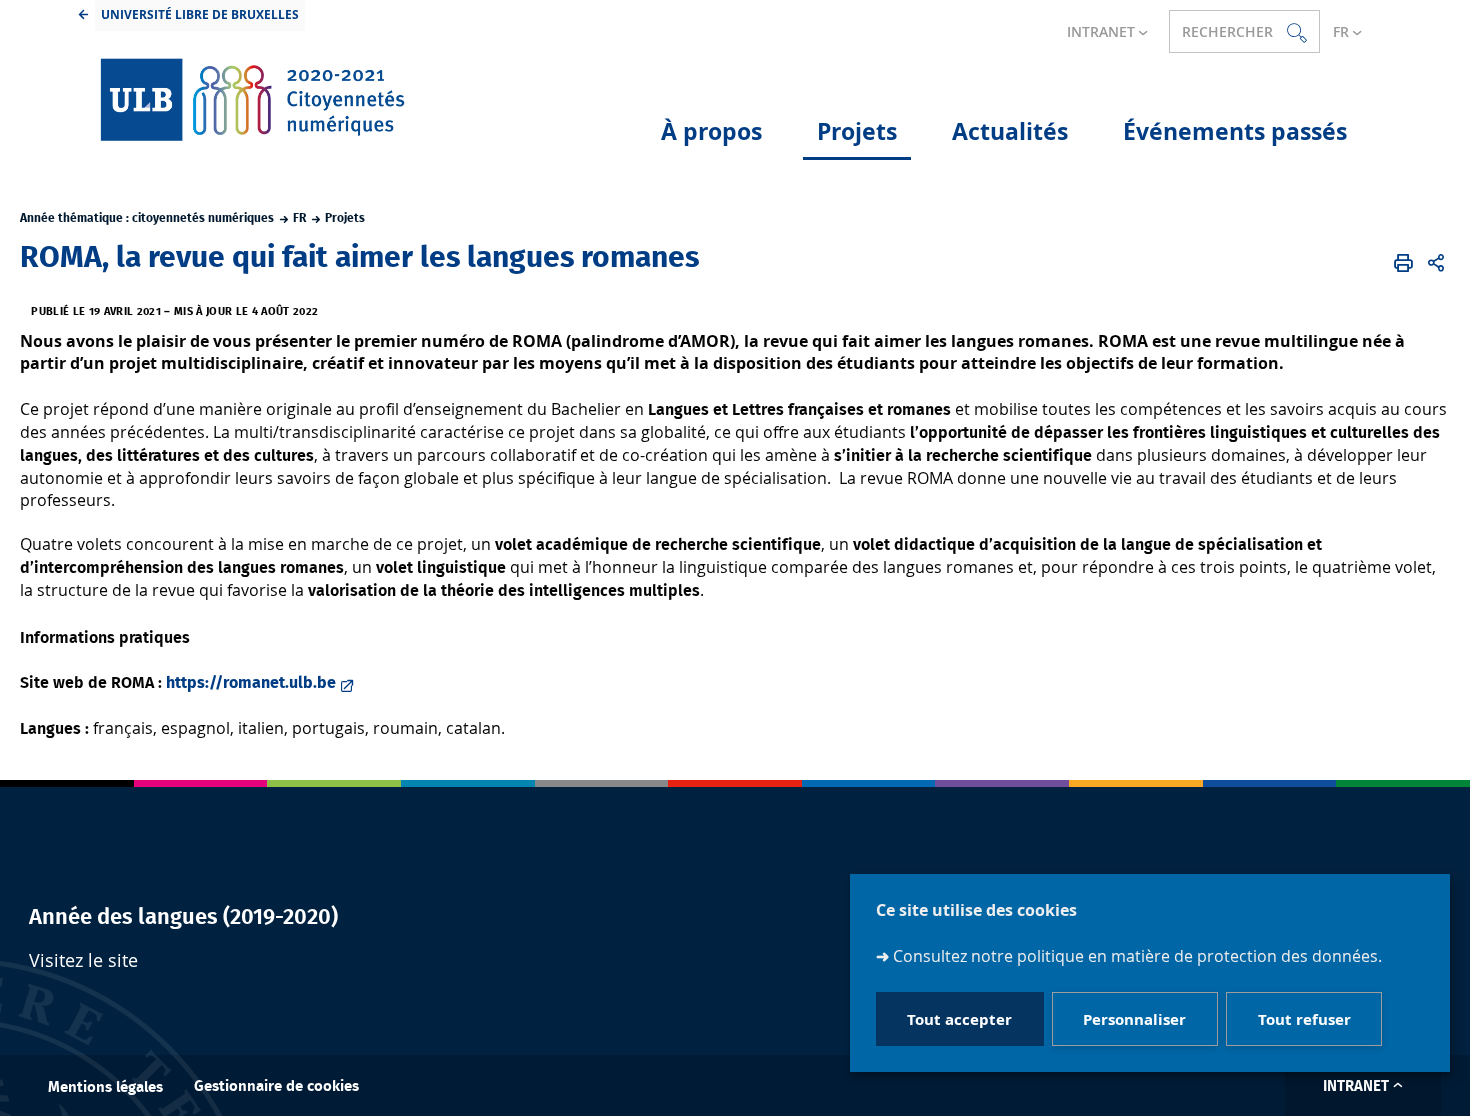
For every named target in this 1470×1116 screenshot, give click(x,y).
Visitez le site (83, 960)
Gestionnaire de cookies (276, 1086)
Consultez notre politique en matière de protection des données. (1137, 956)
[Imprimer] (1403, 263)
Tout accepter (959, 1018)
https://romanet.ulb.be (251, 683)
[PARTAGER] (1436, 263)
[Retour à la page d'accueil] (253, 99)
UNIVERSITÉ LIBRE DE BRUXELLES (200, 14)
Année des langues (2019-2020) (183, 917)
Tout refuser (1304, 1018)
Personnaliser (1134, 1018)
